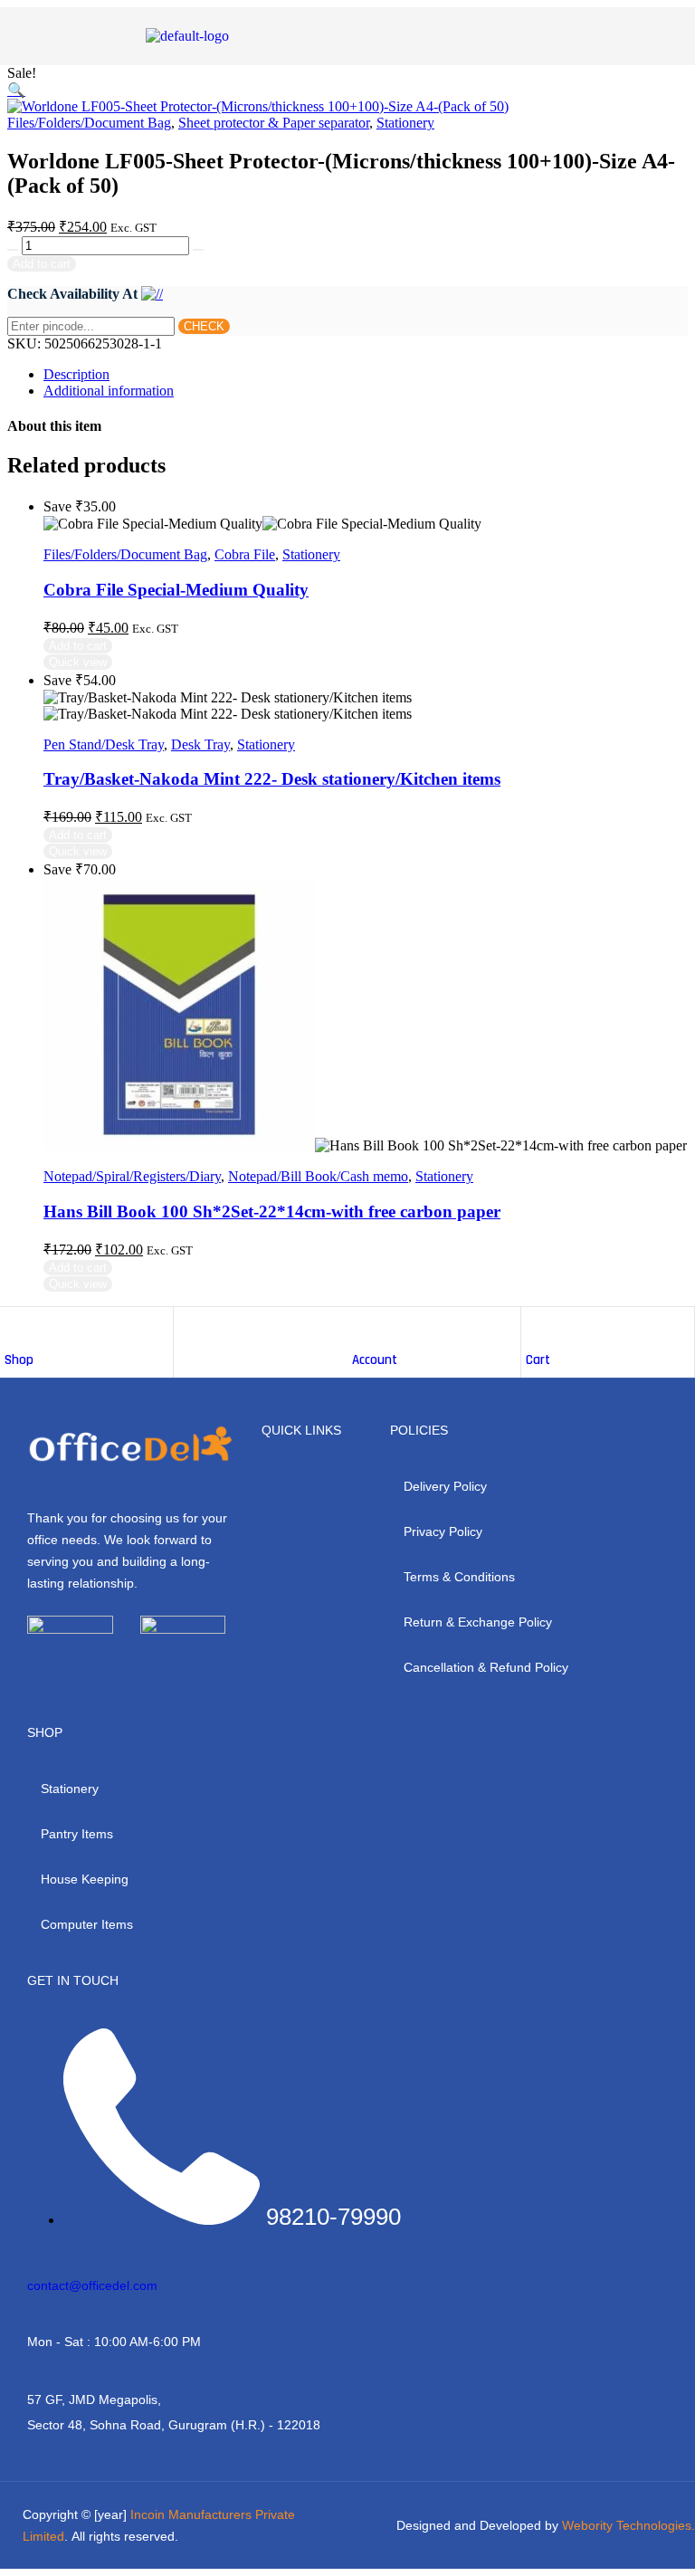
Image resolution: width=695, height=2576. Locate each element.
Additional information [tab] (109, 391)
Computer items (87, 1924)
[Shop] (14, 1325)
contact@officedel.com (92, 2285)
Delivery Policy (445, 1486)
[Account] (361, 1325)
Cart (538, 1360)
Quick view (78, 662)
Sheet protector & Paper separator (274, 123)
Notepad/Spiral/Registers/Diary (132, 1176)
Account (375, 1360)
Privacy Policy (443, 1531)
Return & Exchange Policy (478, 1622)
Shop (19, 1360)
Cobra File (245, 554)
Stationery (405, 123)
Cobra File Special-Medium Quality (176, 590)
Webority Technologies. (628, 2525)
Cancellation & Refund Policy (486, 1667)
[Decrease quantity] (198, 250)
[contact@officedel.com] (34, 2256)
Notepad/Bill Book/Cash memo (318, 1176)
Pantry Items (77, 1834)
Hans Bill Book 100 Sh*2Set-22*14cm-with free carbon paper (272, 1212)
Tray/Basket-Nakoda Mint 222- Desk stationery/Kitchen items (272, 779)
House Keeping (85, 1879)
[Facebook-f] (32, 1673)
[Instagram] (81, 1673)
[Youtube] (129, 1673)
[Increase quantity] (13, 250)
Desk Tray (200, 744)
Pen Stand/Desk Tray (104, 744)
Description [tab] (76, 374)
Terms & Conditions (459, 1577)
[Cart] (535, 1325)
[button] (16, 90)
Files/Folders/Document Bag (89, 123)
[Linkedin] (178, 1673)
